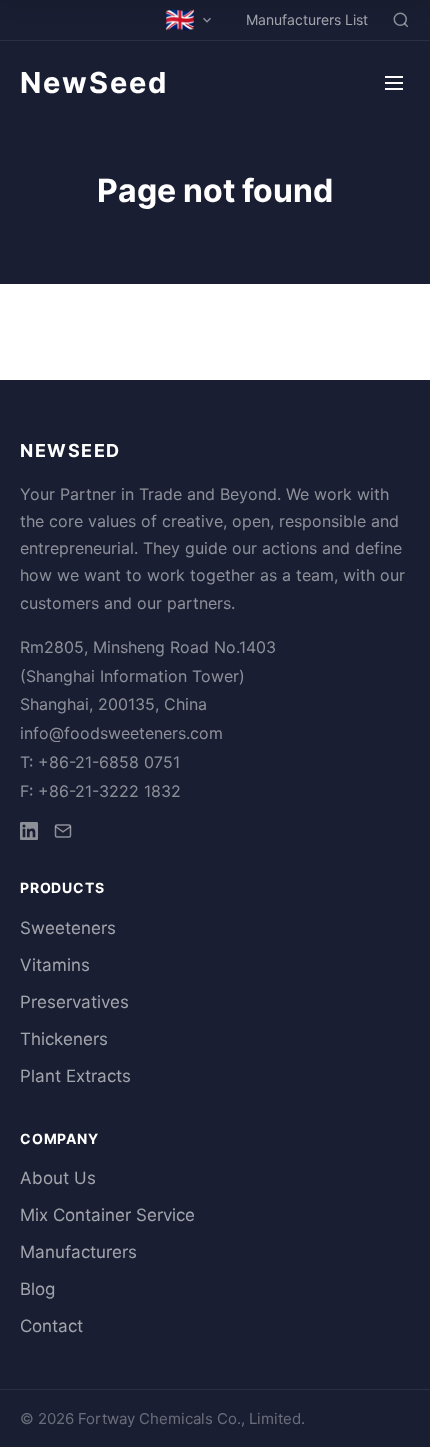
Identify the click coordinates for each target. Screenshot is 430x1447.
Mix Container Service (107, 1215)
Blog (37, 1289)
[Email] (63, 834)
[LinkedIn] (29, 834)
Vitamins (55, 965)
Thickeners (64, 1039)
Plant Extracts (75, 1076)
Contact (51, 1326)
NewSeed (94, 82)
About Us (58, 1178)
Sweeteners (68, 928)
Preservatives (74, 1002)
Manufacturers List (307, 19)
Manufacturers (78, 1252)
